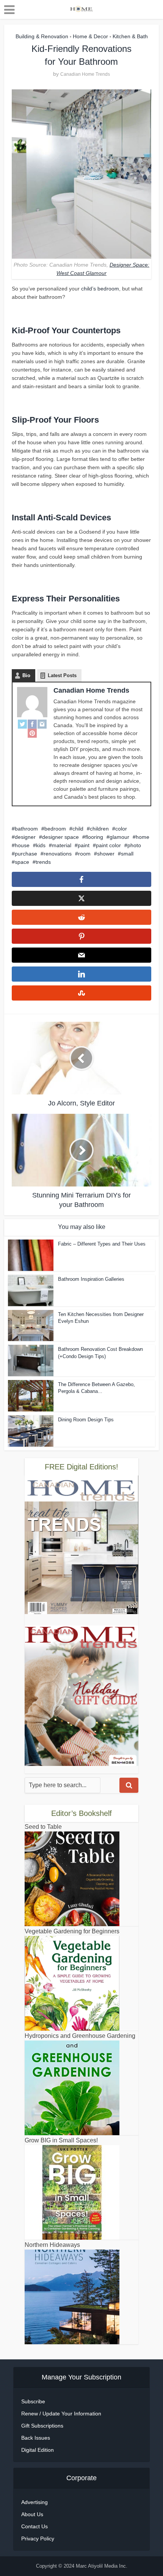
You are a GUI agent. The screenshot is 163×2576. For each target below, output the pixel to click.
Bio (26, 675)
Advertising (34, 2502)
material (62, 845)
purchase (26, 854)
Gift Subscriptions (42, 2426)
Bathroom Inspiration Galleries (91, 1279)
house (22, 845)
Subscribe (33, 2401)
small (127, 854)
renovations (58, 854)
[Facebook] (32, 724)
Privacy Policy (38, 2539)
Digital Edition (38, 2450)
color (121, 829)
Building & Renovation (42, 36)
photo (134, 845)
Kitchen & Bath (130, 36)
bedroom (55, 829)
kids (41, 845)
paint (84, 845)
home (143, 837)
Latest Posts (62, 675)
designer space (60, 837)
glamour (119, 837)
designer (25, 837)
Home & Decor (90, 36)
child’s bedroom (100, 289)
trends (43, 862)
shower (106, 854)
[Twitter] (22, 724)
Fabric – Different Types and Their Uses (102, 1244)
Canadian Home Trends (85, 74)
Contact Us (34, 2526)
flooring (94, 837)
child (78, 829)
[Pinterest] (32, 733)
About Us (32, 2514)
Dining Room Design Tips (86, 1420)
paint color (108, 845)
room (84, 854)
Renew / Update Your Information (61, 2414)
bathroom (26, 829)
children (99, 829)
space (22, 862)
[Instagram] (42, 724)
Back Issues (36, 2438)
